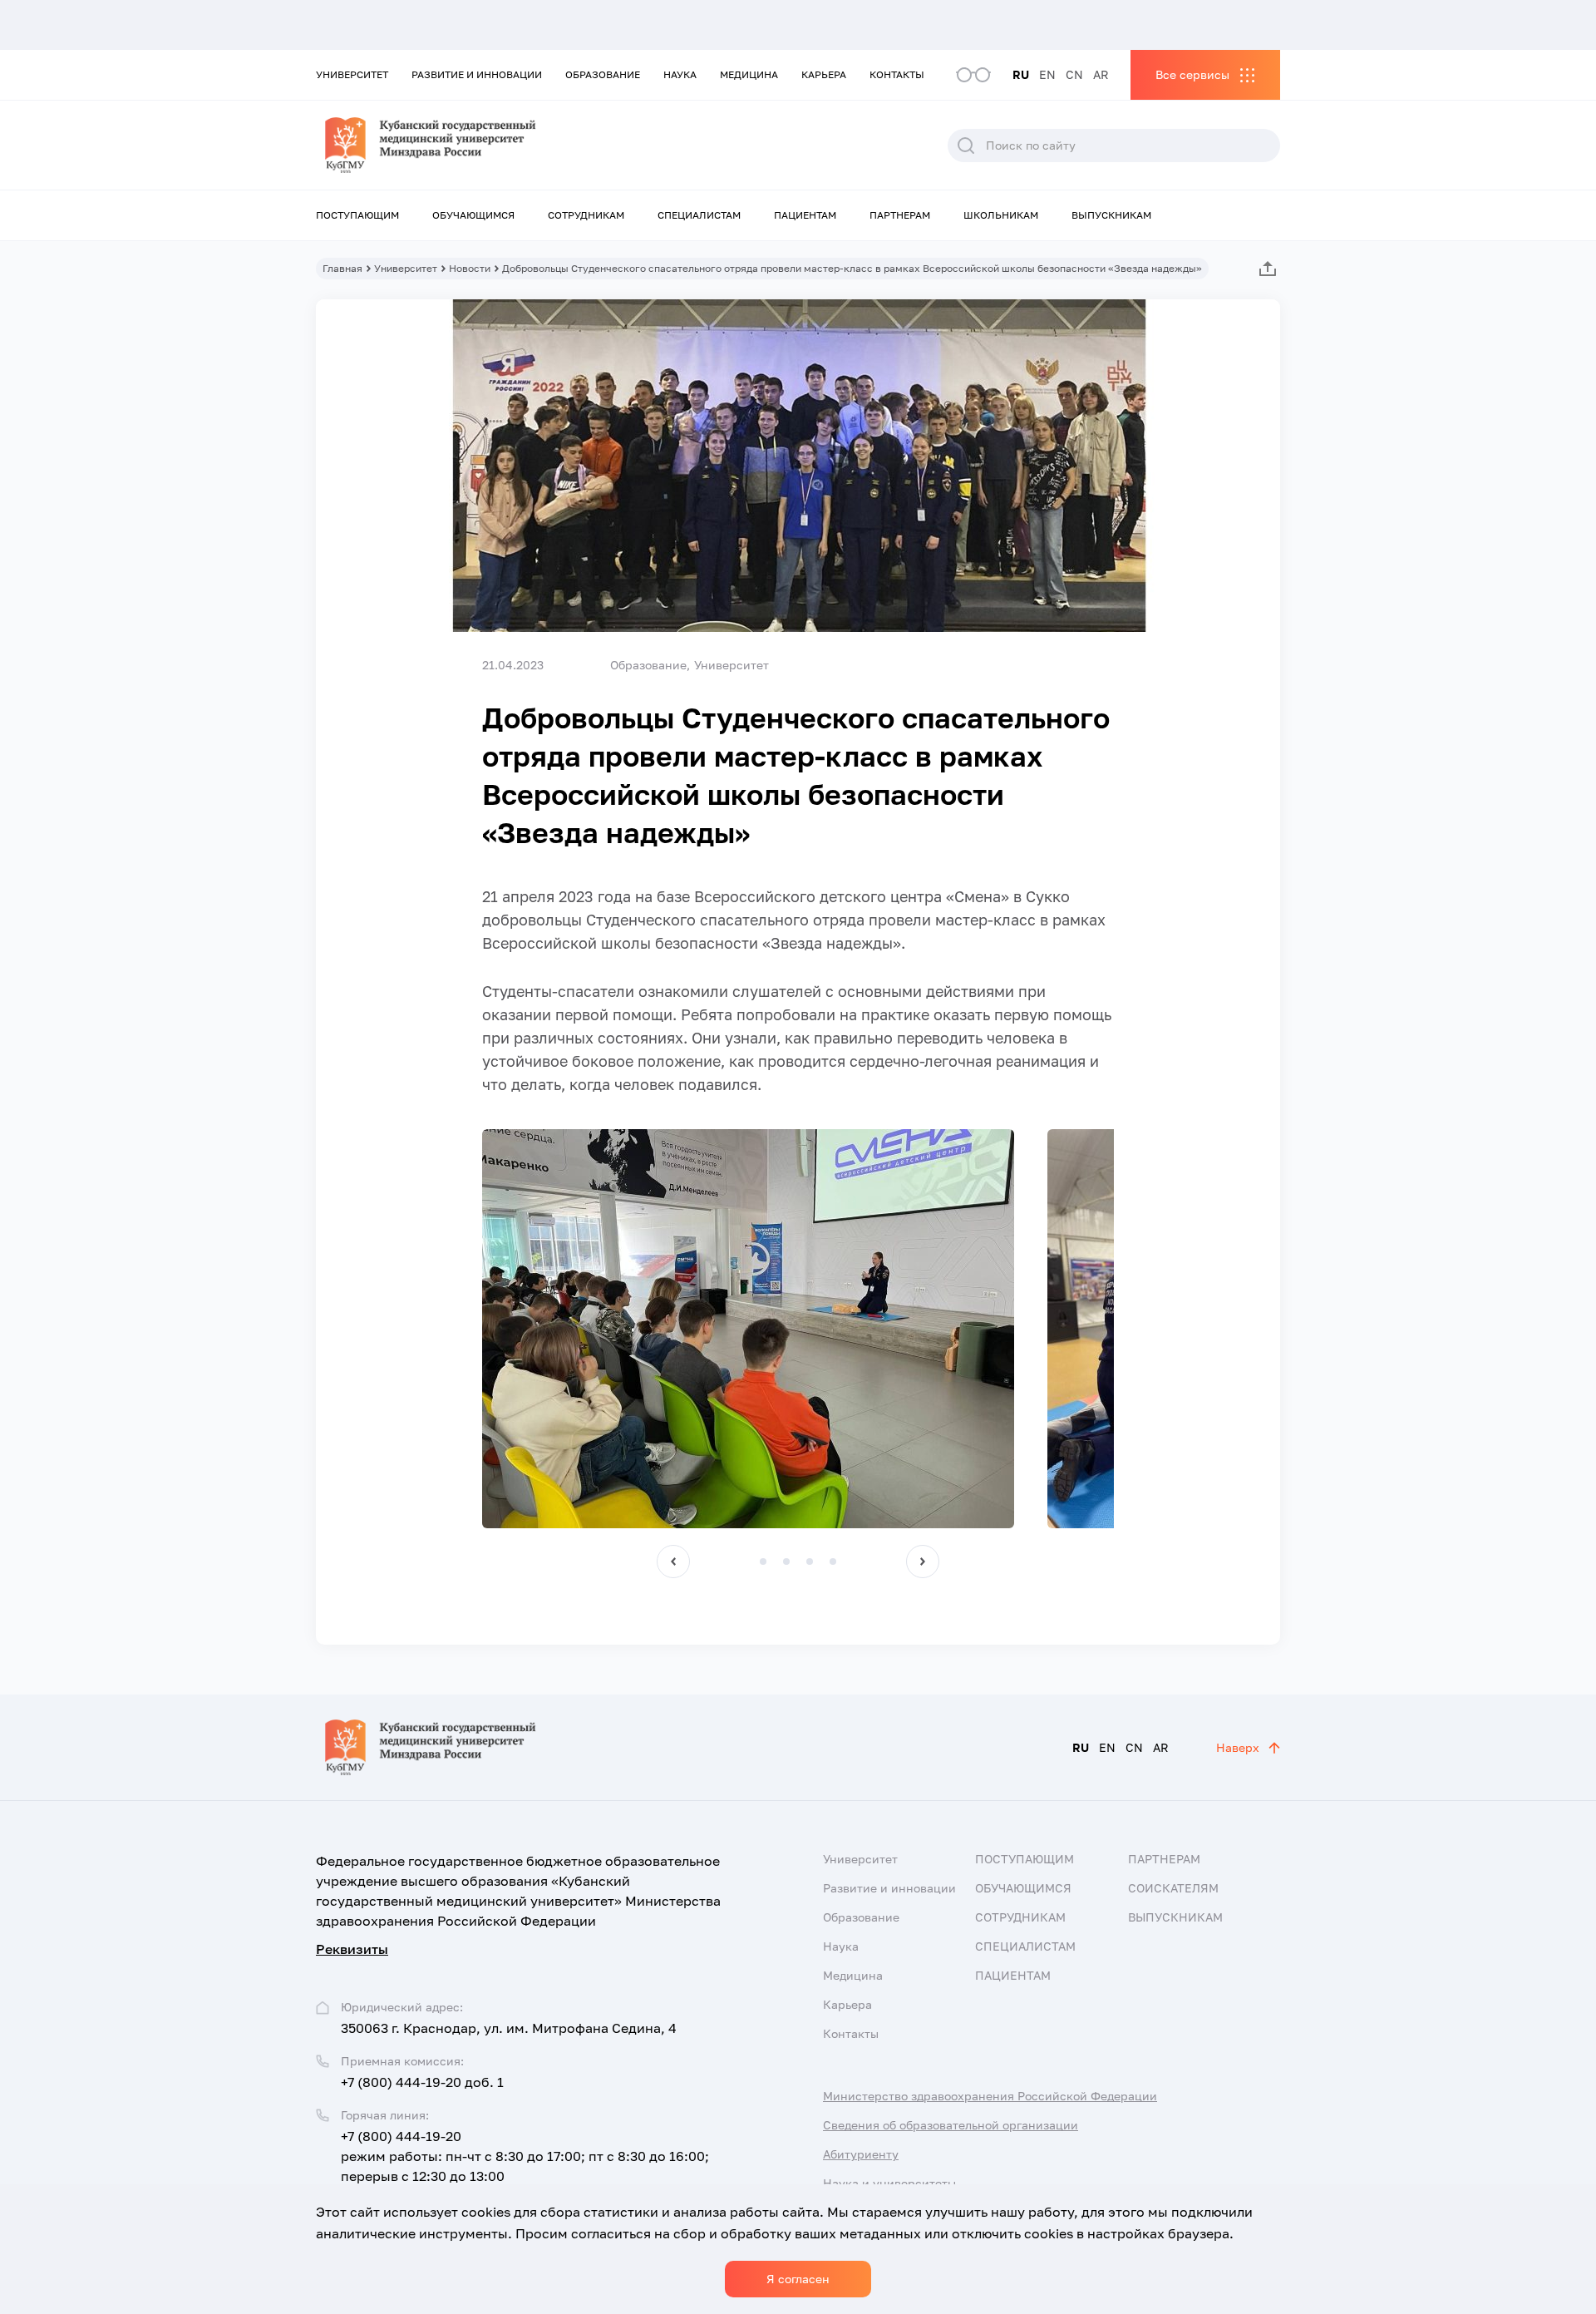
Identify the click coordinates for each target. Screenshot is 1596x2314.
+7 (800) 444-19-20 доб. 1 (422, 2082)
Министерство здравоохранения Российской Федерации (990, 2096)
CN (1074, 74)
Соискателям (1173, 1888)
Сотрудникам (586, 215)
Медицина (749, 74)
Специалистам (699, 215)
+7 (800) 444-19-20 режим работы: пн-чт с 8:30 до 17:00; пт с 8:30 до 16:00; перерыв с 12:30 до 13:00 (525, 2156)
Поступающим (357, 215)
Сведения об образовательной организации (951, 2125)
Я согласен (798, 2279)
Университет (352, 74)
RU (1021, 74)
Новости (470, 268)
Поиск (966, 146)
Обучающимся (473, 215)
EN (1047, 74)
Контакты (897, 74)
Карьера (824, 74)
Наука (680, 74)
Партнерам (900, 215)
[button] (673, 1562)
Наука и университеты (889, 2183)
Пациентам (805, 215)
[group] (748, 1329)
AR (1101, 74)
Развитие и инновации (477, 74)
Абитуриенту (861, 2154)
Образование (603, 74)
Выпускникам (1111, 215)
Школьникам (1001, 215)
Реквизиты (352, 1949)
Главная (342, 268)
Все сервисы (1192, 74)
